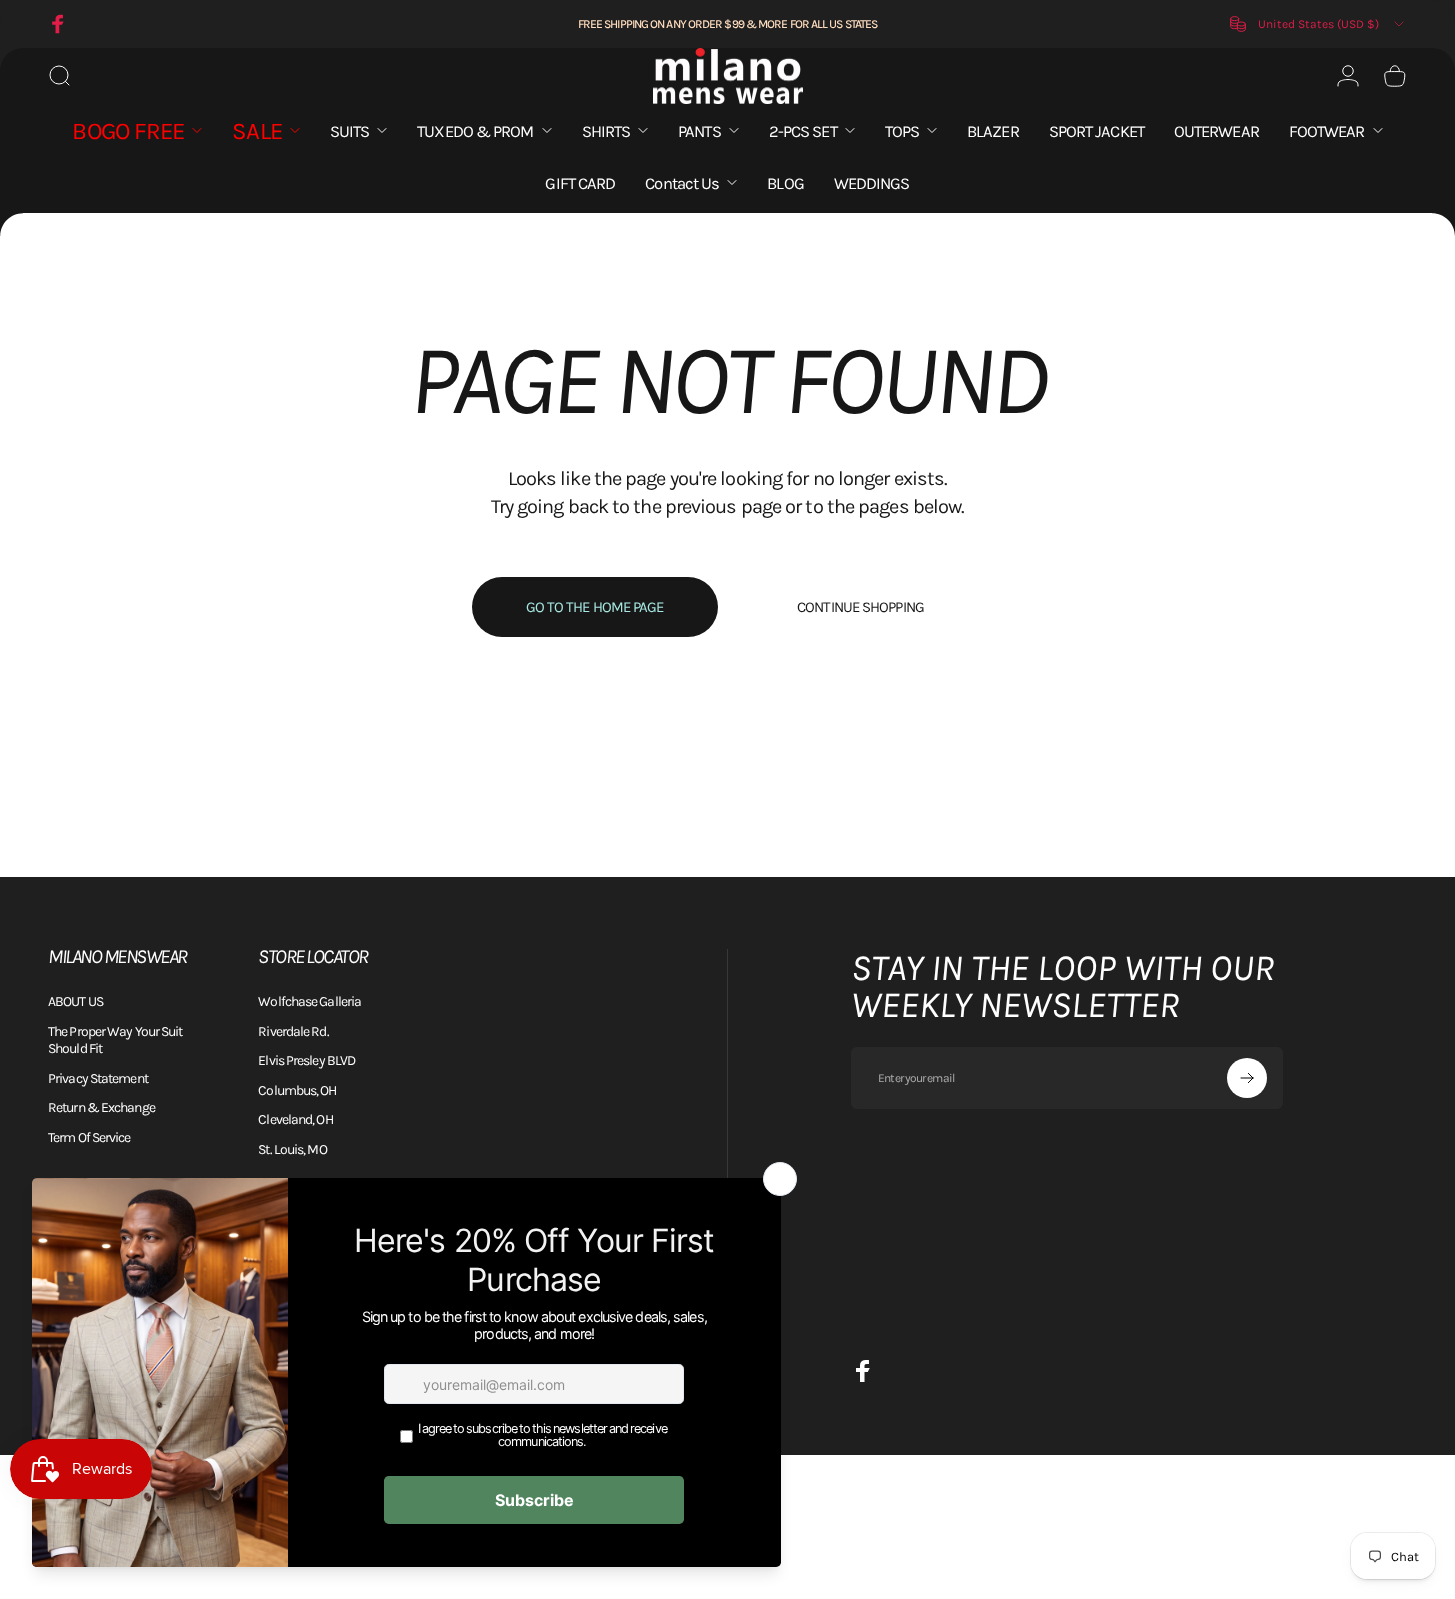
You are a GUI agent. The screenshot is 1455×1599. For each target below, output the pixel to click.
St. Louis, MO (292, 1149)
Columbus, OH (297, 1090)
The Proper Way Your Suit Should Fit (115, 1040)
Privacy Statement (98, 1078)
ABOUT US (75, 1001)
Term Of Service (89, 1137)
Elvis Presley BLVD (306, 1060)
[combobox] (1318, 24)
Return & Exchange (101, 1107)
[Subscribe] (1247, 1078)
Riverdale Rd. (293, 1031)
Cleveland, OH (295, 1119)
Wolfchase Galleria (309, 1001)
